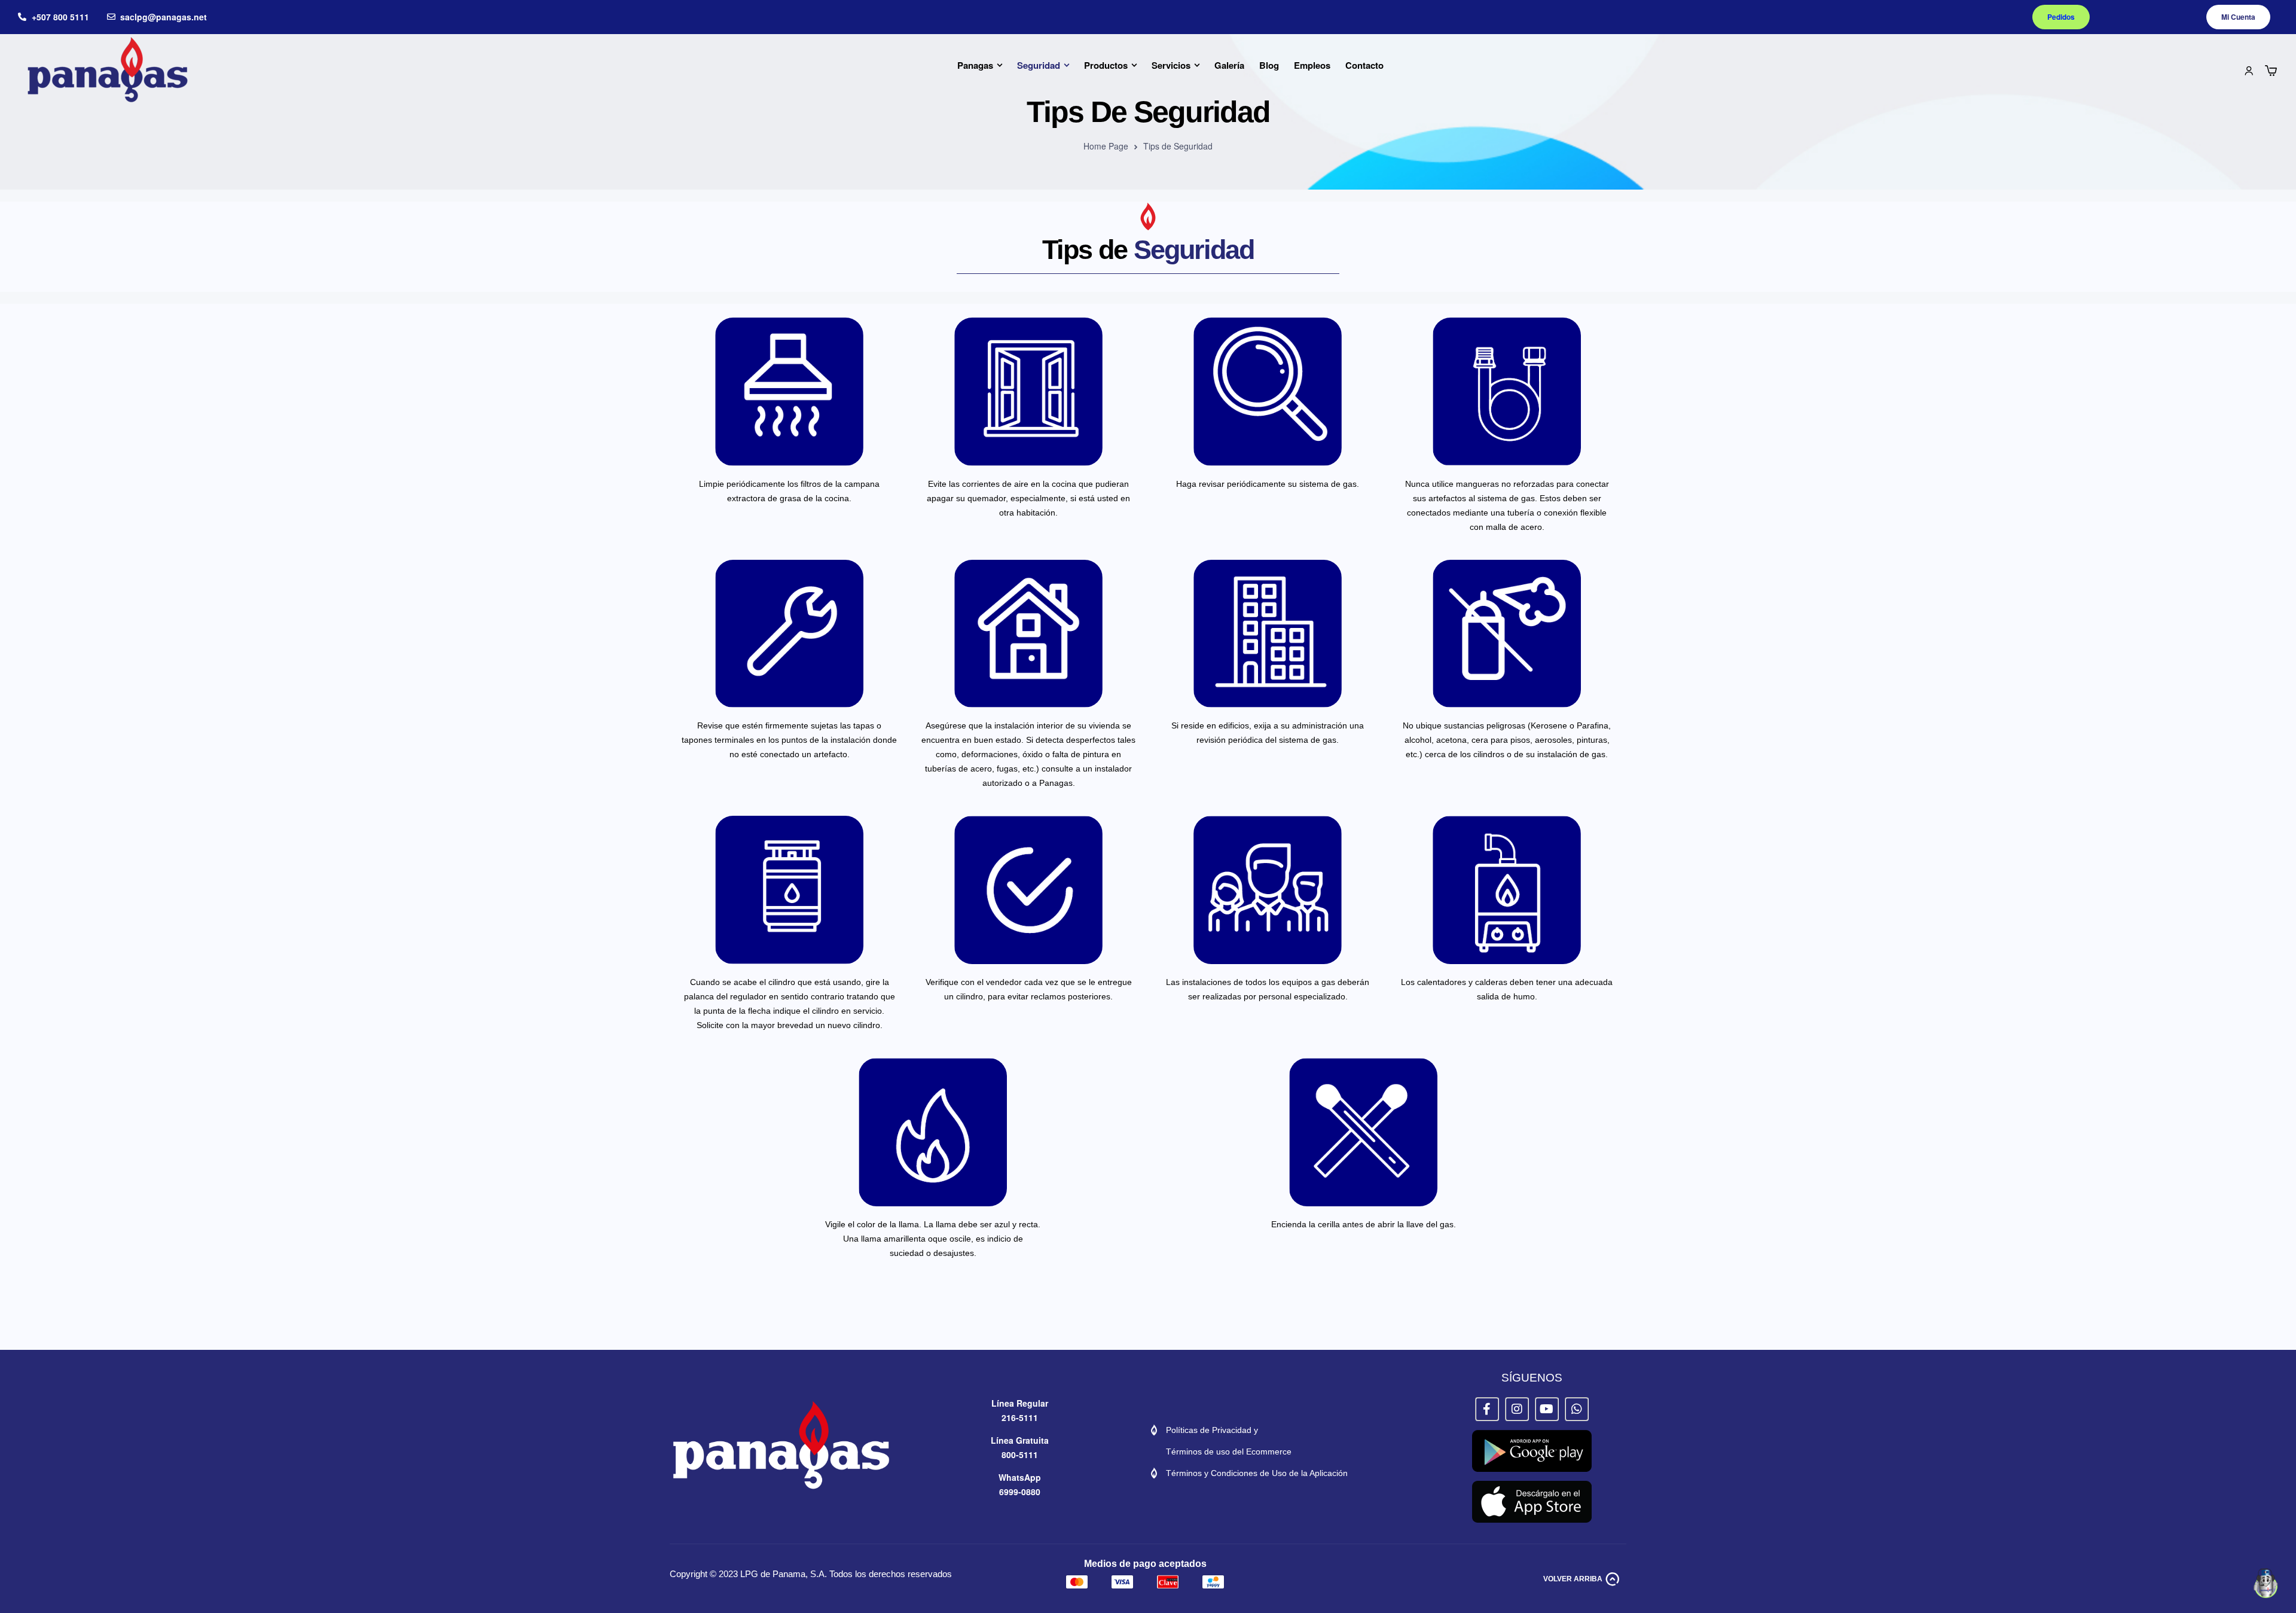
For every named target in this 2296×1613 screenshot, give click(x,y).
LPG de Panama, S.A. (784, 1574)
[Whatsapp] (1577, 1409)
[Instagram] (1517, 1409)
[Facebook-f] (1487, 1409)
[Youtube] (1547, 1409)
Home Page (1106, 146)
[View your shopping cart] (2271, 71)
